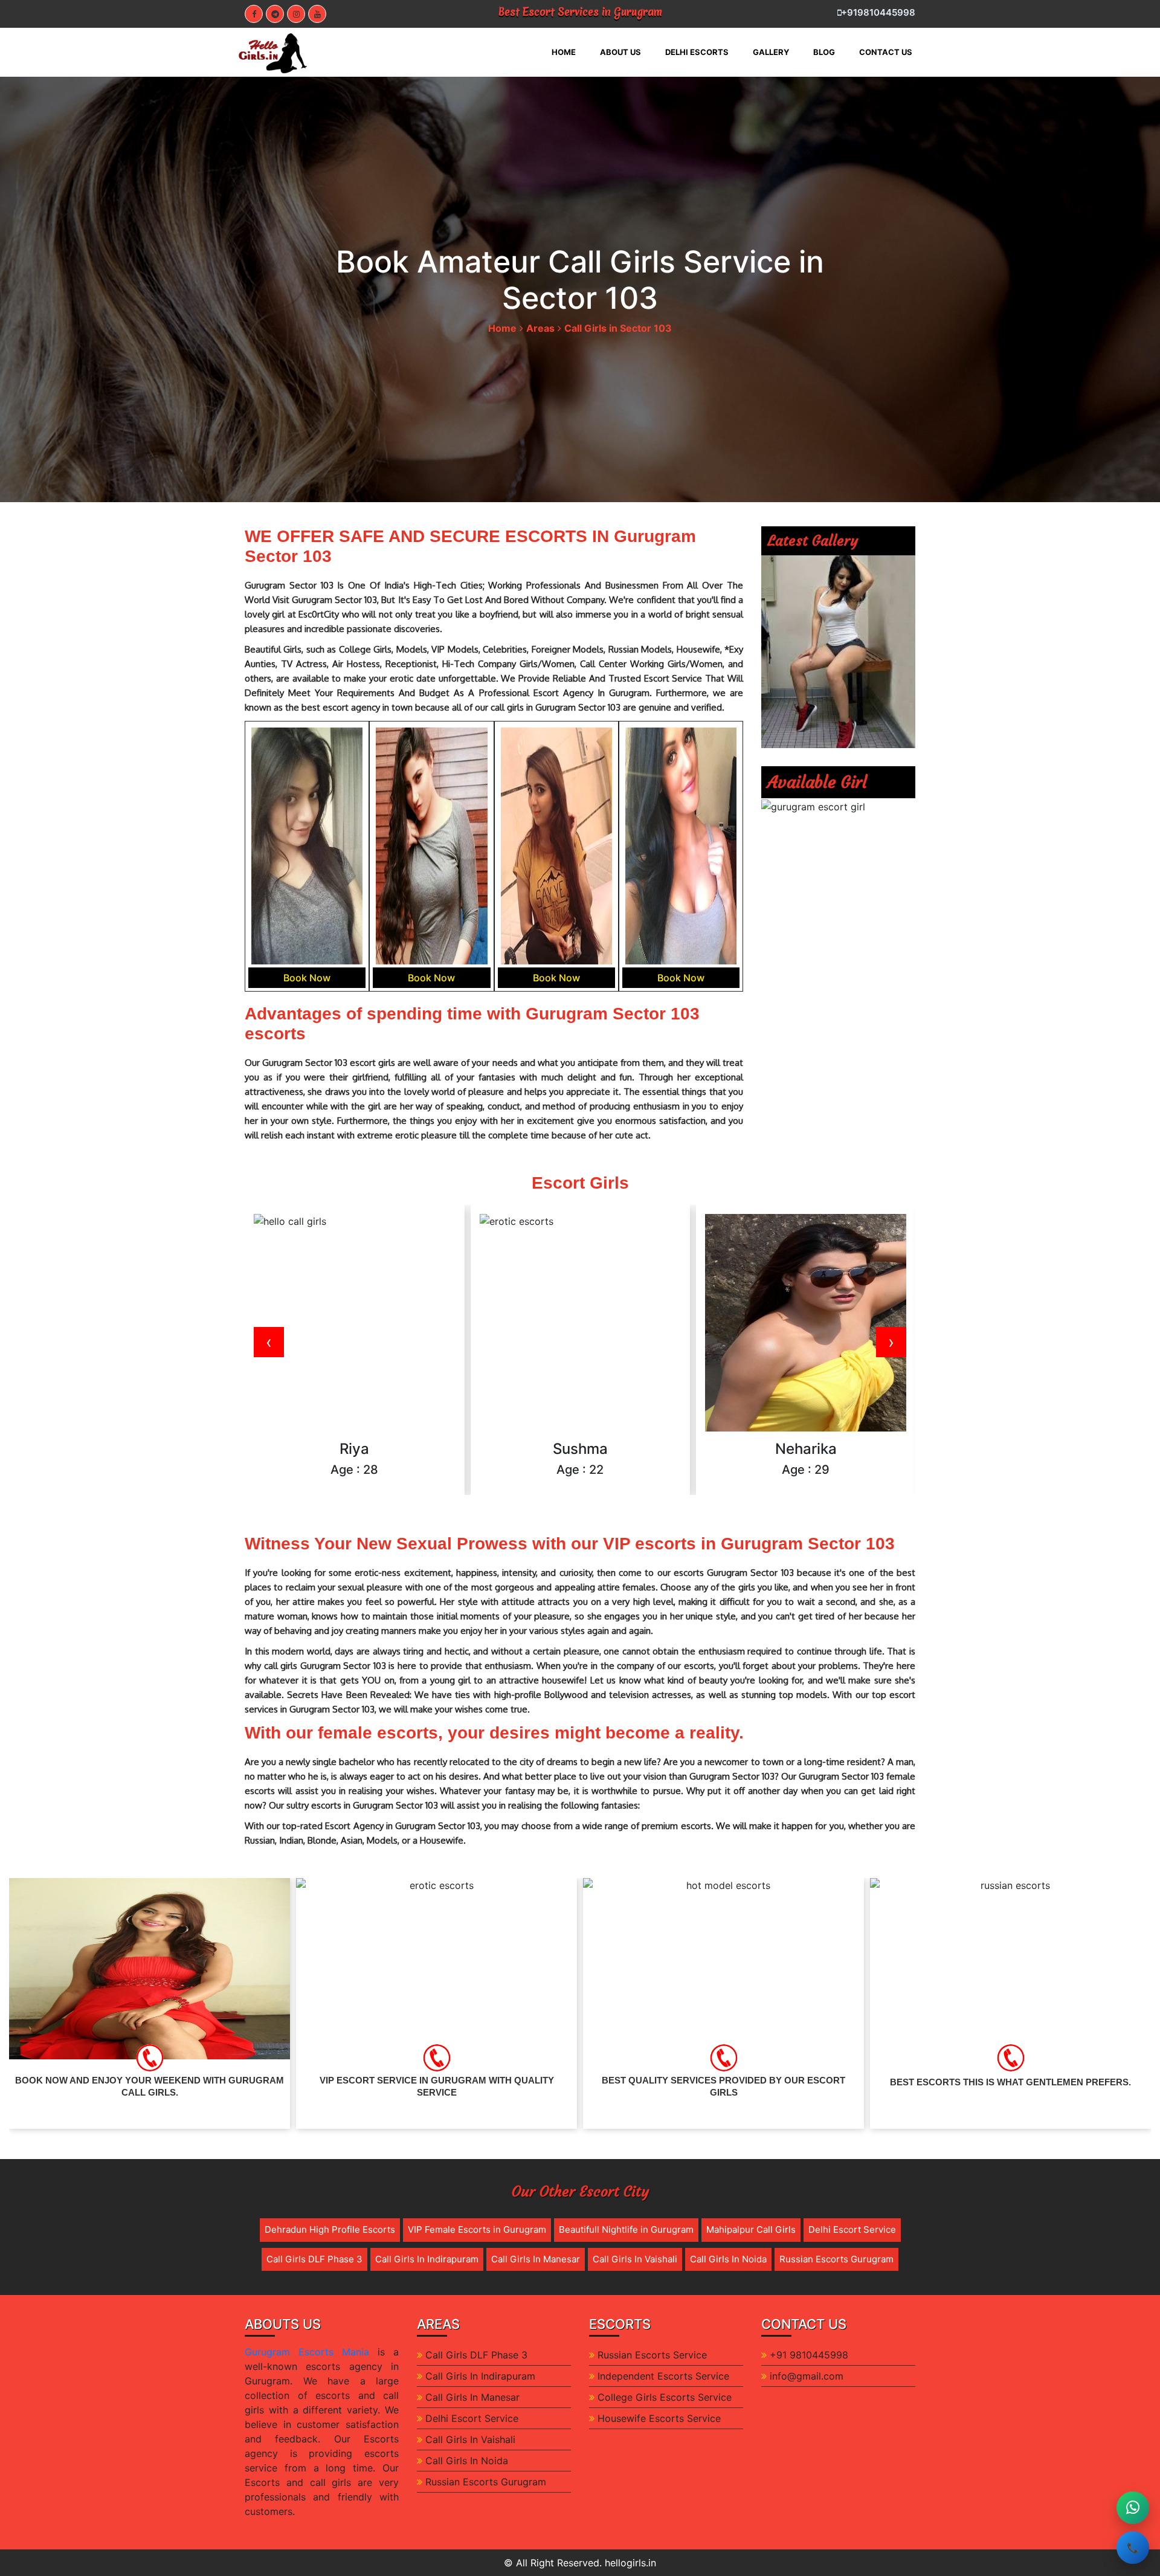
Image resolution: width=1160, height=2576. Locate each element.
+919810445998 (878, 12)
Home (502, 328)
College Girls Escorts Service (665, 2397)
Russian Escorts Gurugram (836, 2259)
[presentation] (269, 1342)
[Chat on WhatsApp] (1133, 2508)
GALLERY (771, 52)
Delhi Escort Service (852, 2229)
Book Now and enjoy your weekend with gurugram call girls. (1010, 2086)
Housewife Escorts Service (659, 2418)
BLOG (824, 52)
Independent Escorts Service (663, 2376)
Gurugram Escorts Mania (307, 2352)
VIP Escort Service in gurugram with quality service (150, 2086)
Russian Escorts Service (652, 2355)
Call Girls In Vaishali (635, 2259)
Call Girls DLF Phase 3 (314, 2259)
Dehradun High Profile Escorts (330, 2229)
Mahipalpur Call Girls (751, 2229)
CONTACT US (886, 52)
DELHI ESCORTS (697, 52)
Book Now (307, 978)
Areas (540, 328)
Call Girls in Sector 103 (618, 328)
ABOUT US (620, 52)
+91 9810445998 (809, 2355)
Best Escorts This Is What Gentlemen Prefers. (723, 2082)
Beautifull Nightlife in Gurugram (626, 2229)
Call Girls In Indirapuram (427, 2259)
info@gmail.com (807, 2376)
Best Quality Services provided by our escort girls (437, 2086)
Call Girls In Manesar (536, 2259)
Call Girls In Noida (728, 2259)
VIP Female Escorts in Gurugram (477, 2229)
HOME (570, 52)
